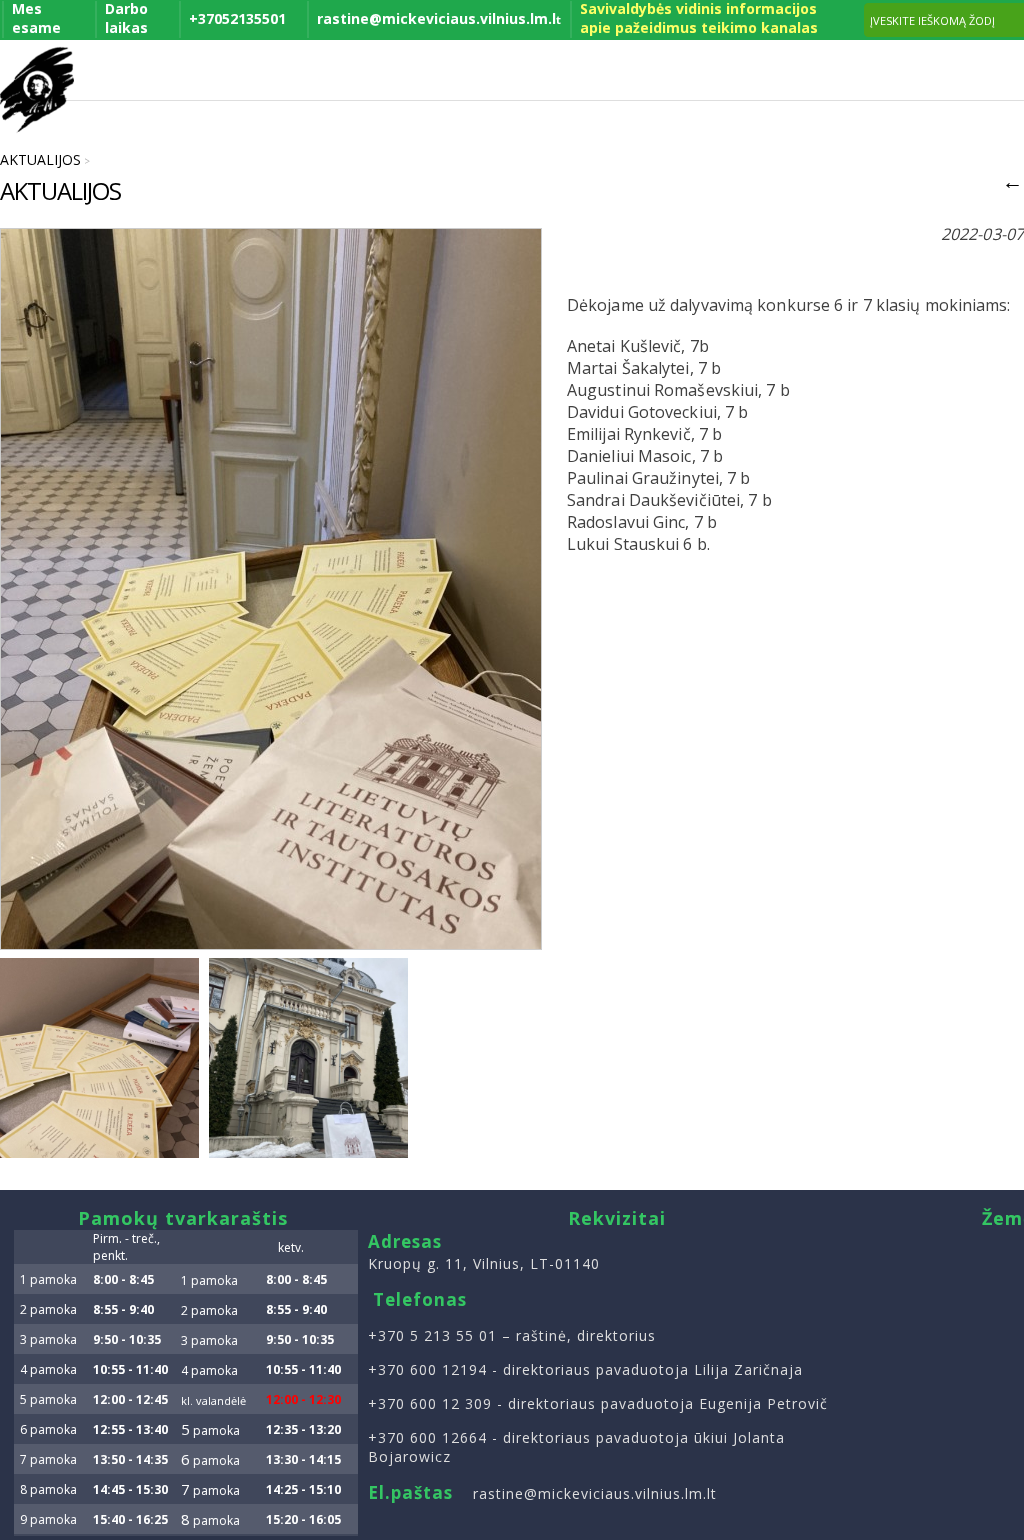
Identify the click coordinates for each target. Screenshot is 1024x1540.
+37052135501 (237, 18)
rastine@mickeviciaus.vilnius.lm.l (439, 18)
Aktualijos (40, 159)
